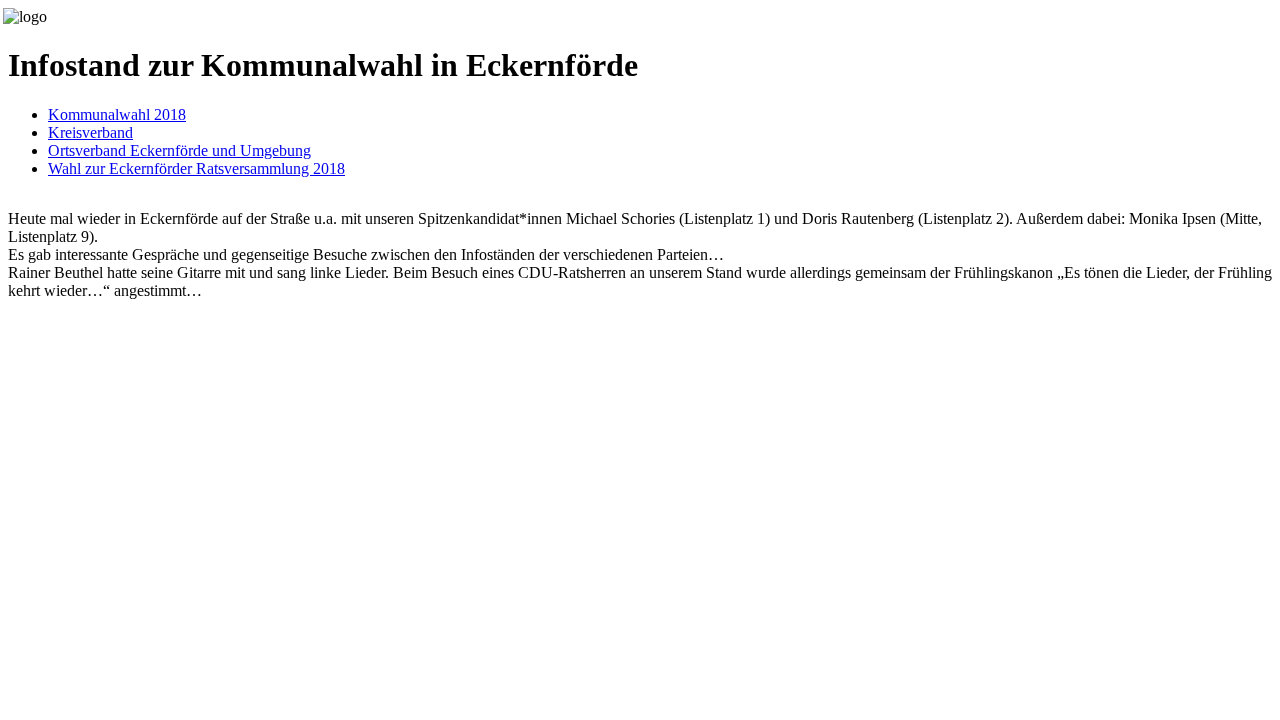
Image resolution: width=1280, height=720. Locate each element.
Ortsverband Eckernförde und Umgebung (179, 150)
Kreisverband (90, 132)
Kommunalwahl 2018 (117, 114)
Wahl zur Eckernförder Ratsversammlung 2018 (196, 168)
